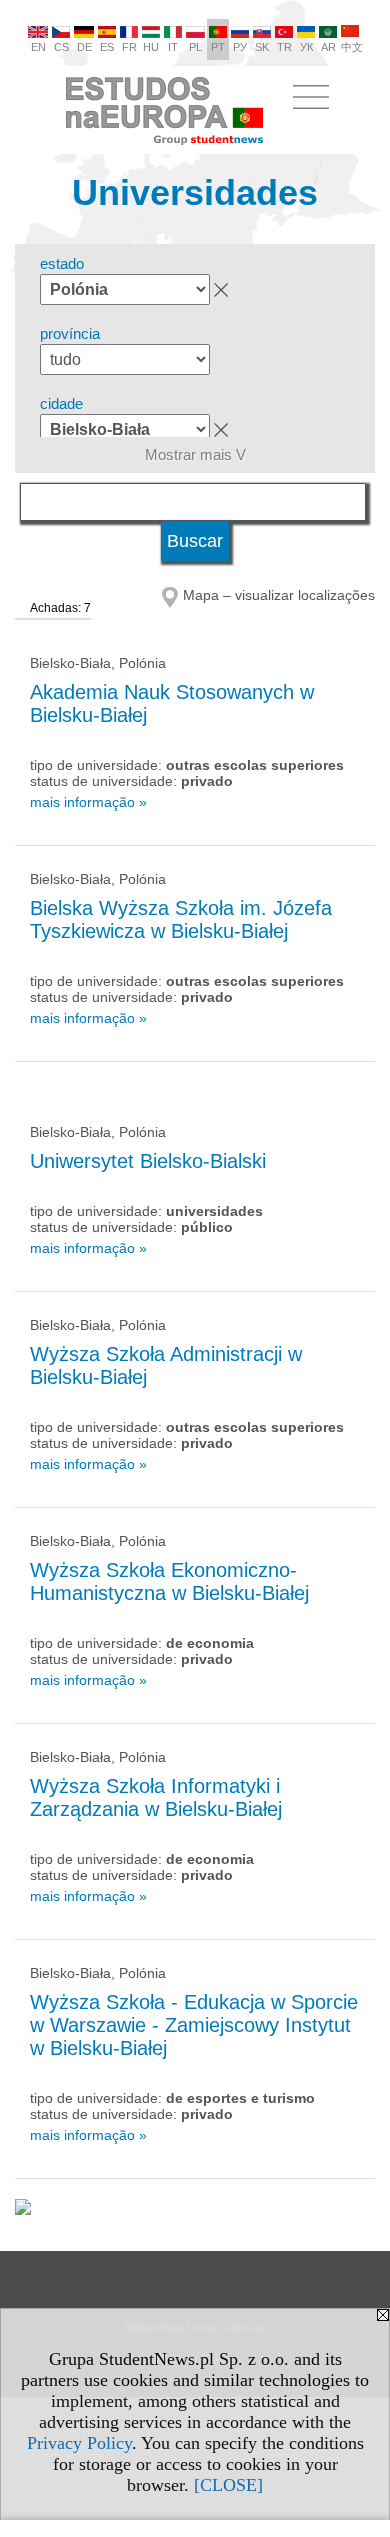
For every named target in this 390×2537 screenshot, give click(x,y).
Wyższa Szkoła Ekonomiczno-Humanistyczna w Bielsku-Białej (169, 1581)
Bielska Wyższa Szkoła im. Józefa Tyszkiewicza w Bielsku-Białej (181, 919)
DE (84, 47)
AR (328, 47)
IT (173, 47)
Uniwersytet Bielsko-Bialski (148, 1161)
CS (61, 47)
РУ (240, 47)
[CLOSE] (228, 2485)
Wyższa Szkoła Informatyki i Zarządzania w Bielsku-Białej (156, 1797)
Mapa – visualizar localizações (279, 595)
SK (262, 47)
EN (38, 47)
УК (306, 47)
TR (284, 47)
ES (107, 47)
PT (218, 47)
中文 (352, 47)
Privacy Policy (79, 2443)
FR (129, 47)
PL (195, 47)
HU (151, 47)
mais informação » (88, 802)
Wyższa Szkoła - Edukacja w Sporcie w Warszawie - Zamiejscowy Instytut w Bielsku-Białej (194, 2025)
